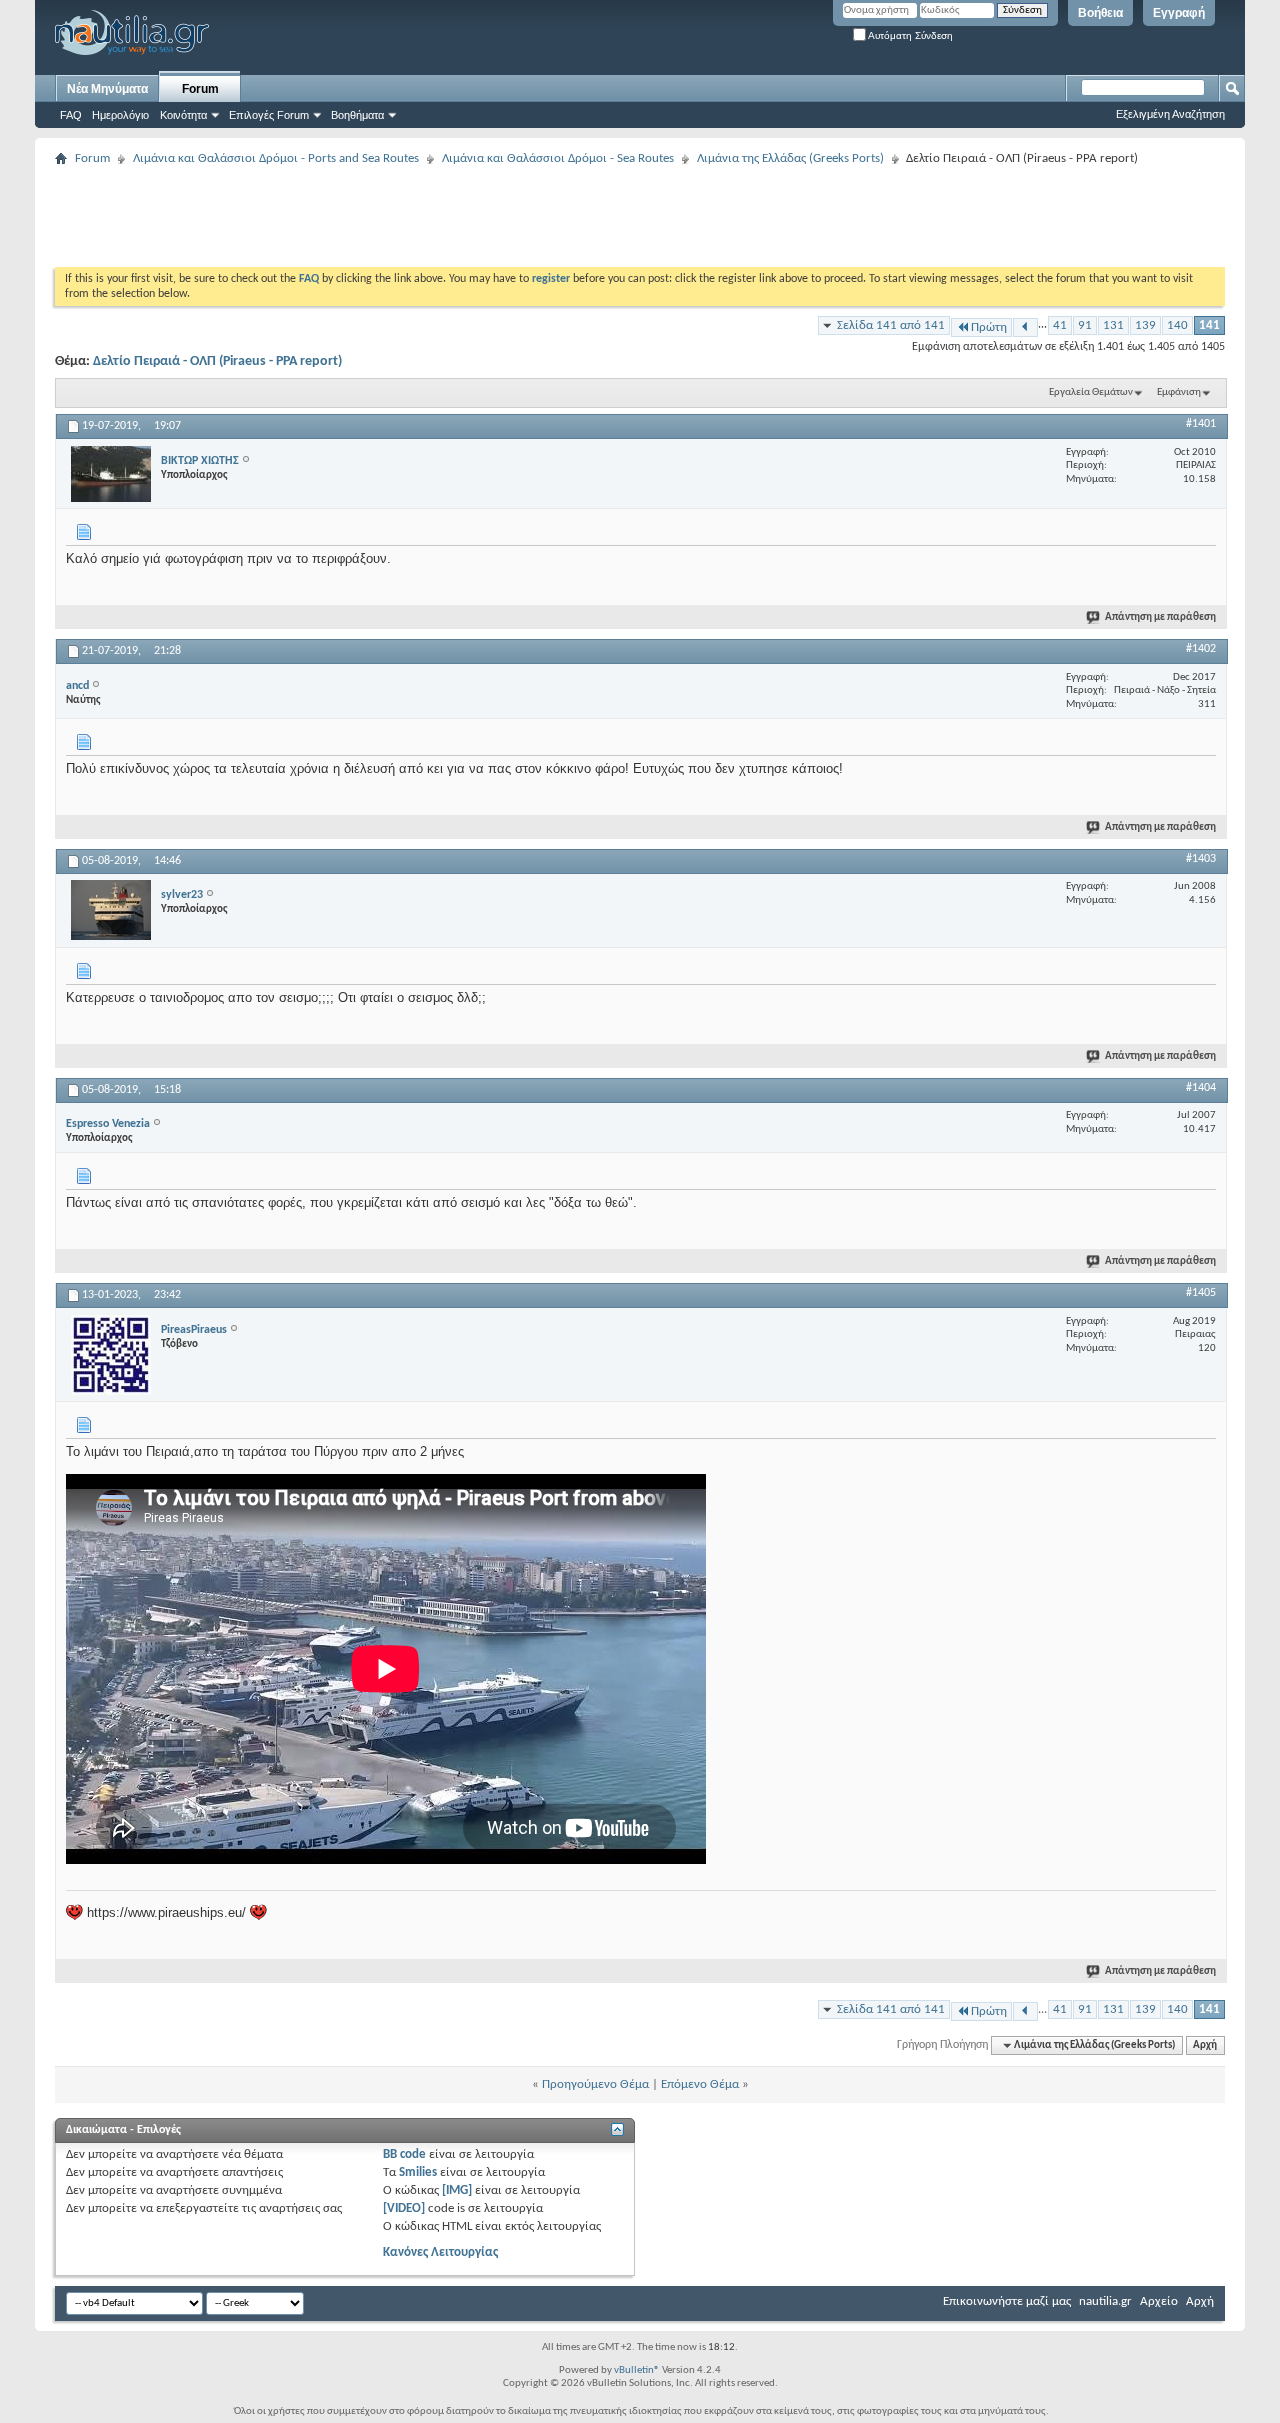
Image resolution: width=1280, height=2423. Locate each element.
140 (1177, 325)
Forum (200, 89)
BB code (404, 2154)
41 (1060, 325)
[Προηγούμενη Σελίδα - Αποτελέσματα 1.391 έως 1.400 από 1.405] (1025, 327)
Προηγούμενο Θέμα (595, 2084)
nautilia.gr (1105, 2301)
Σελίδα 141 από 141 (891, 325)
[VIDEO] (404, 2208)
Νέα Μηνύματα (107, 89)
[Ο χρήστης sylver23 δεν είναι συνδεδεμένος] (111, 910)
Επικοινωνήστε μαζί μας (1007, 2301)
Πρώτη (989, 327)
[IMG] (457, 2190)
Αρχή (1205, 2045)
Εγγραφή (1179, 13)
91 (1085, 325)
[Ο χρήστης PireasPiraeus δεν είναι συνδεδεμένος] (111, 1355)
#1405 (1201, 1293)
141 (1209, 325)
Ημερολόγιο (120, 115)
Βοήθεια (1100, 13)
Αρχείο (1159, 2301)
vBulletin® (637, 2370)
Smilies (418, 2172)
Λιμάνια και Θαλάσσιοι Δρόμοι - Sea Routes (558, 158)
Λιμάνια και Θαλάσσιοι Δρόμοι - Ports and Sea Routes (276, 158)
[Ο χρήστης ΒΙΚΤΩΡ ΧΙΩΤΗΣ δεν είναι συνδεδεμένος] (111, 474)
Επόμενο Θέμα (700, 2084)
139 (1145, 325)
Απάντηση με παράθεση (1160, 617)
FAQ (71, 115)
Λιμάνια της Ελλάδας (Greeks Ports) (790, 158)
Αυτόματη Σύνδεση (909, 35)
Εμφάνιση (1179, 392)
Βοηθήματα (357, 115)
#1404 (1201, 1088)
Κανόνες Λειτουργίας (440, 2252)
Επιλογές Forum (269, 115)
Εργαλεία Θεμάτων (1091, 392)
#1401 (1201, 424)
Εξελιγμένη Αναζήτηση (1170, 114)
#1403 (1201, 859)
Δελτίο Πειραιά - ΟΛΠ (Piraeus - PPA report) (217, 361)
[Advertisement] (419, 217)
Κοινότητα (183, 115)
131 (1113, 325)
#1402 (1201, 649)
